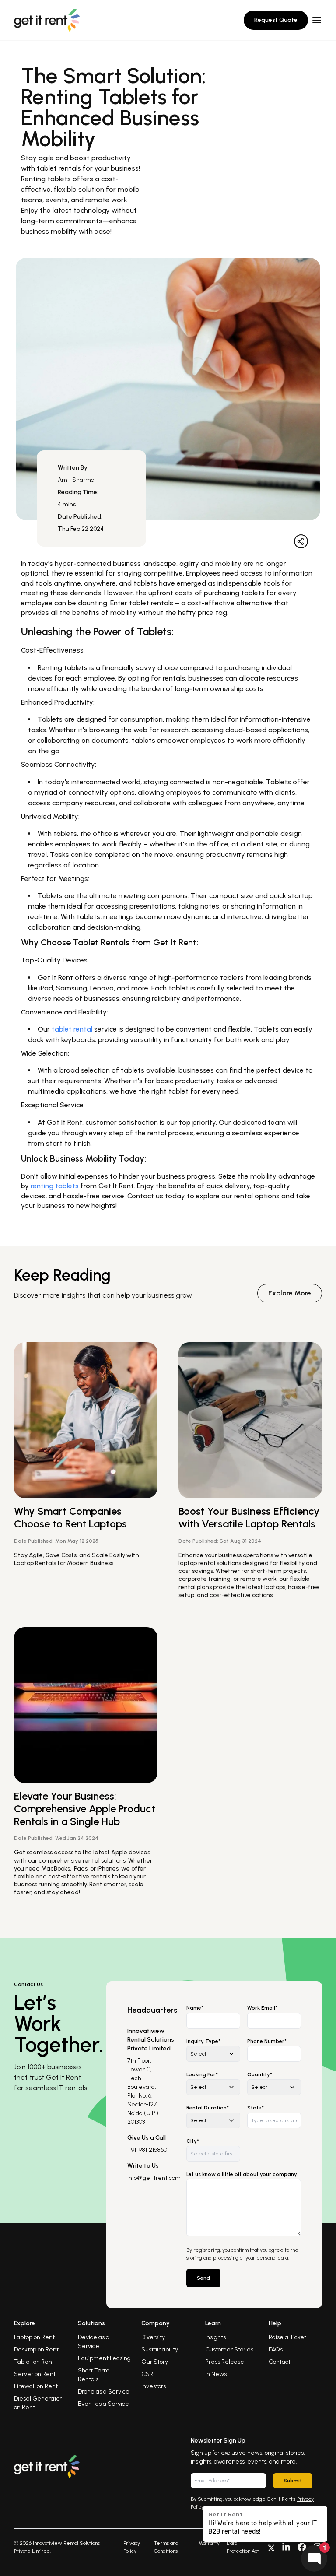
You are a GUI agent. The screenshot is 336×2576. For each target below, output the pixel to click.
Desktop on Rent (36, 2350)
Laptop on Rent (34, 2337)
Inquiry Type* (203, 2041)
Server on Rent (35, 2374)
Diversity (153, 2337)
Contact (280, 2362)
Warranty (209, 2543)
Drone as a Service (104, 2392)
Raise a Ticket (287, 2337)
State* (255, 2108)
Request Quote (276, 20)
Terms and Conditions (166, 2547)
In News (216, 2374)
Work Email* (262, 2008)
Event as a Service (103, 2404)
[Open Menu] (317, 20)
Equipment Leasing (104, 2358)
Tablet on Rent (34, 2362)
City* (193, 2141)
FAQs (276, 2350)
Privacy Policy (132, 2547)
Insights (215, 2337)
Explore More (290, 1293)
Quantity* (260, 2074)
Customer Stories (229, 2350)
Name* (195, 2008)
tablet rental (72, 1029)
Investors (154, 2386)
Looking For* (202, 2074)
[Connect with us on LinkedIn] (286, 2547)
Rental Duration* (208, 2108)
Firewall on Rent (36, 2386)
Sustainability (160, 2350)
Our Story (155, 2362)
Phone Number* (267, 2041)
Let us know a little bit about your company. (242, 2174)
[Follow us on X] (271, 2547)
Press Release (225, 2362)
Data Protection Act (243, 2547)
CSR (147, 2374)
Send (203, 2278)
